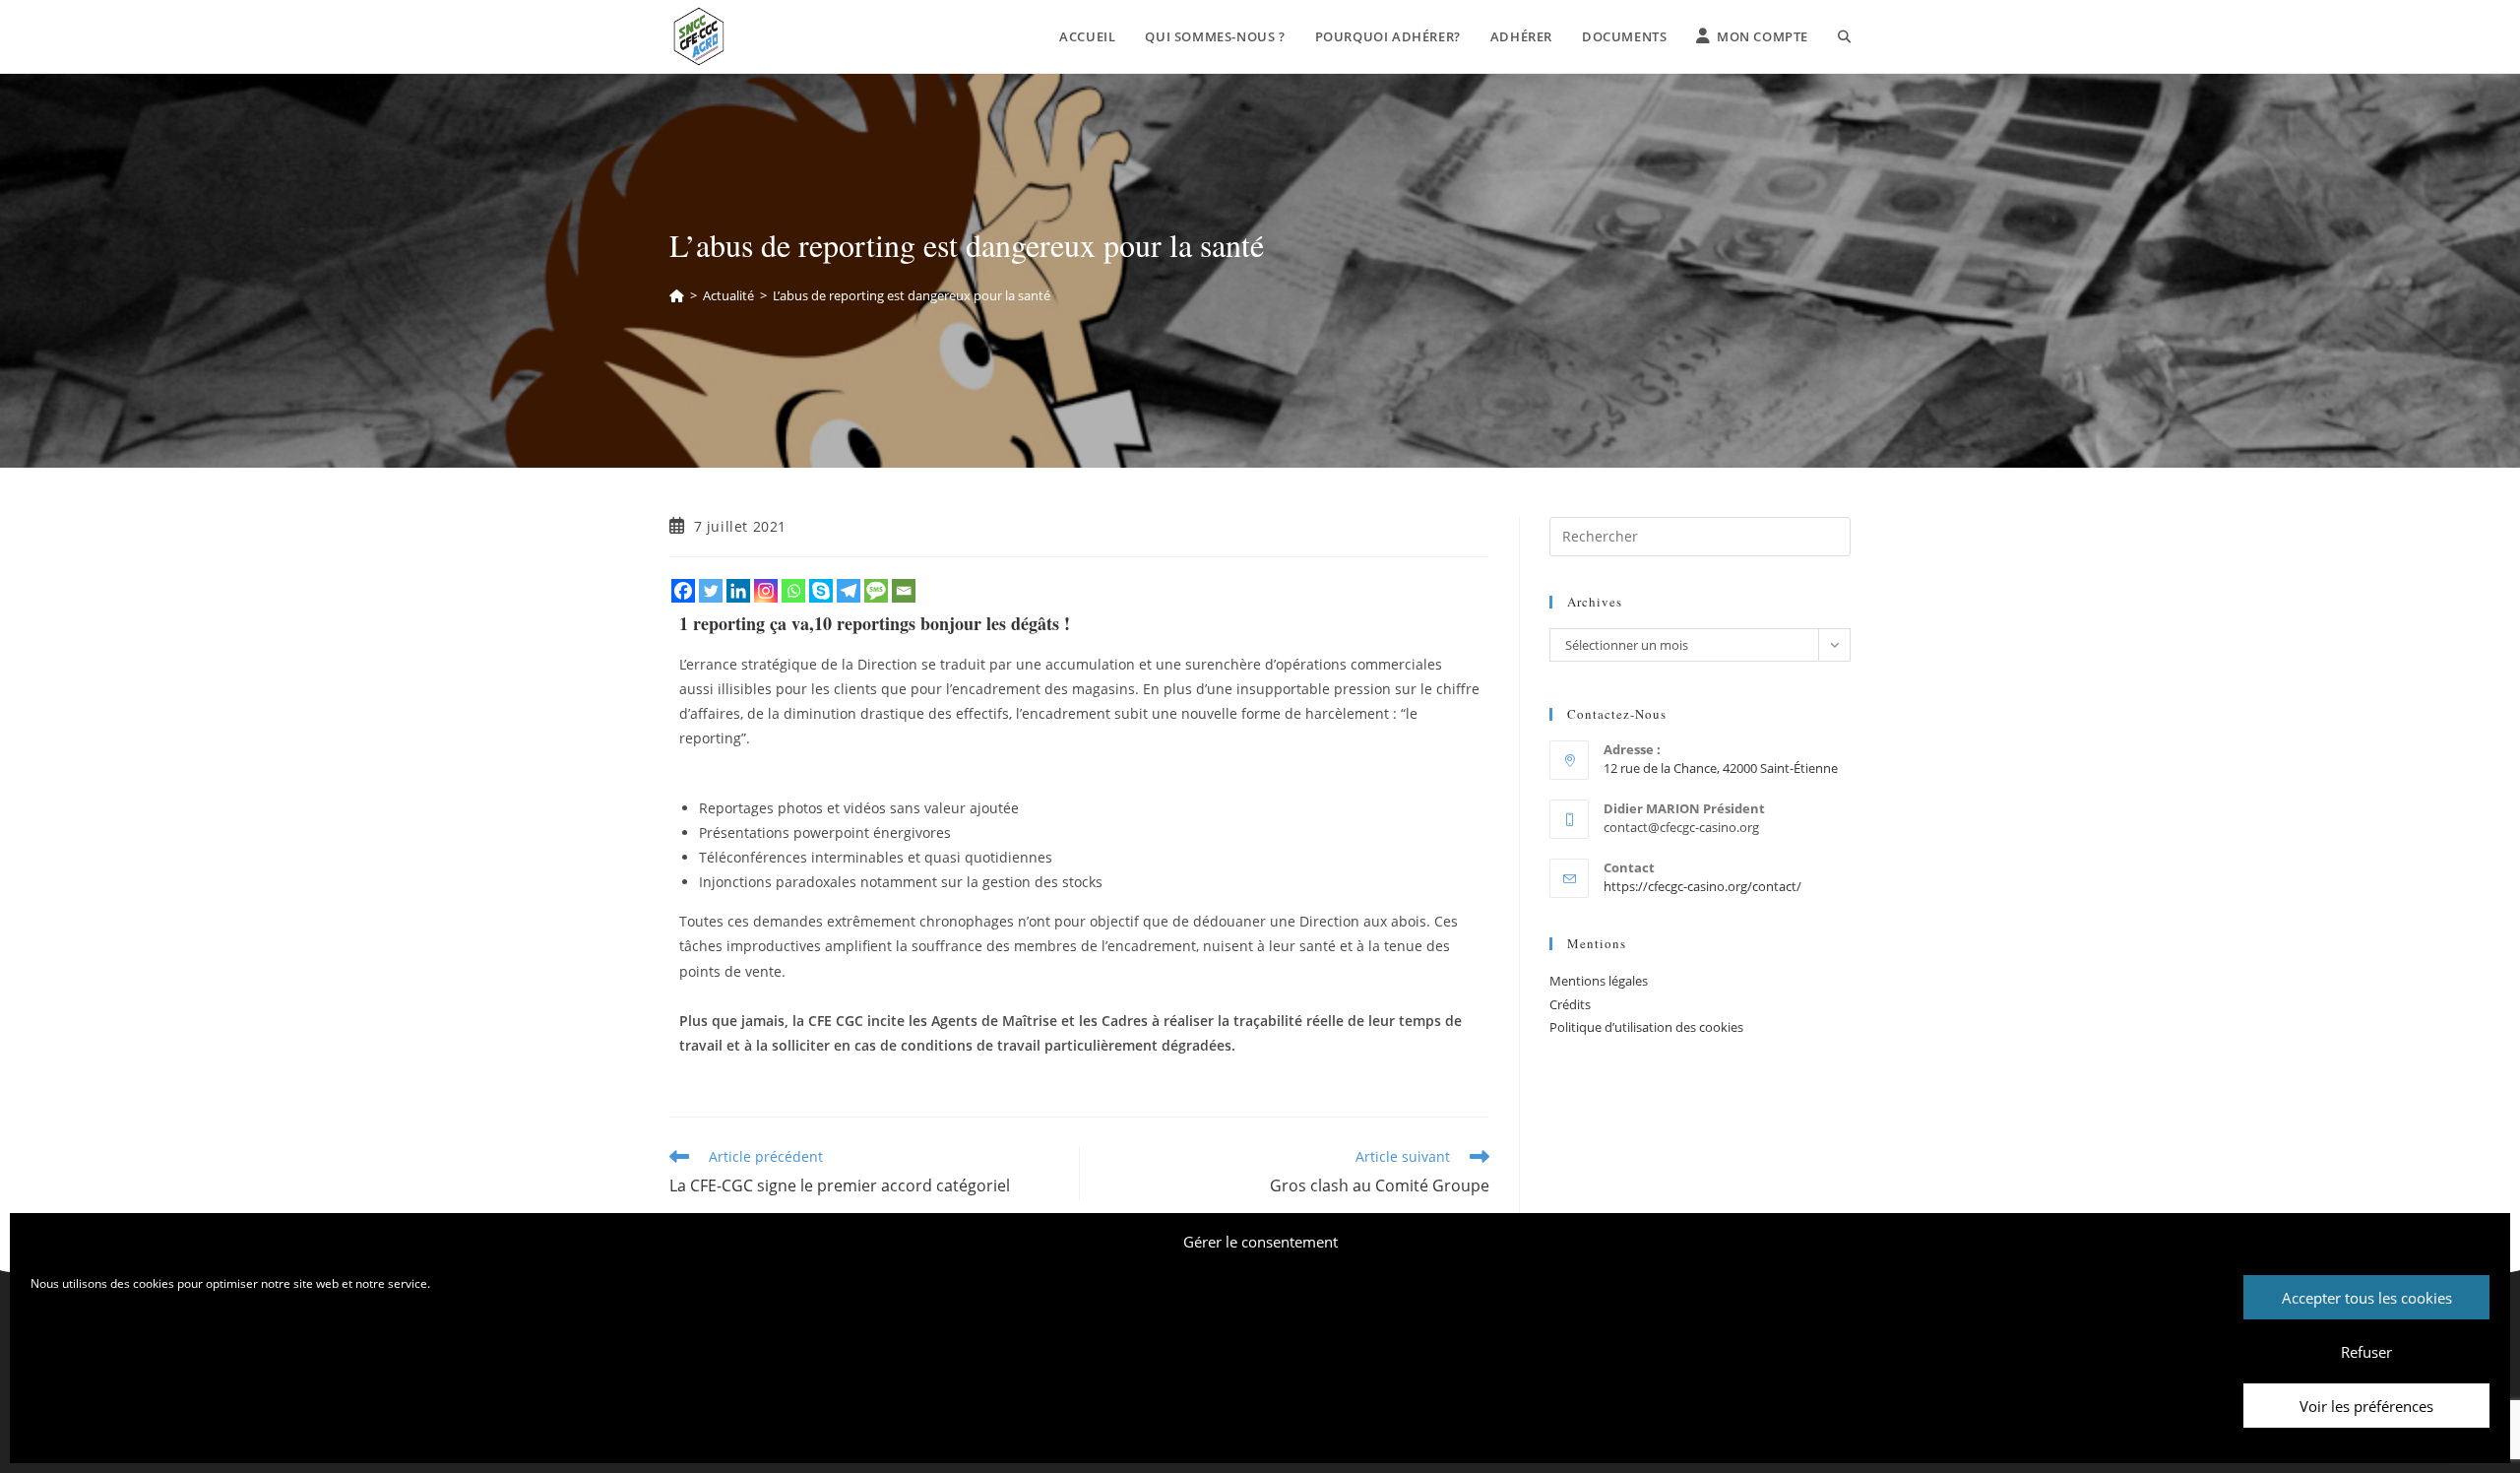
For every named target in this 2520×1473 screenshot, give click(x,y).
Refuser (2366, 1352)
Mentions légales (1599, 981)
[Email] (904, 591)
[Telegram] (849, 591)
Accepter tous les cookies (2367, 1298)
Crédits (1570, 1004)
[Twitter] (711, 591)
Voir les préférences (2366, 1406)
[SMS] (876, 591)
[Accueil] (677, 295)
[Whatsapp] (793, 591)
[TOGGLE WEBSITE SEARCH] (1844, 36)
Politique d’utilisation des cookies (1646, 1027)
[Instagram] (766, 591)
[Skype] (821, 591)
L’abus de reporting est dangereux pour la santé (912, 295)
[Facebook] (683, 591)
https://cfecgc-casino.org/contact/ (1702, 886)
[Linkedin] (738, 591)
